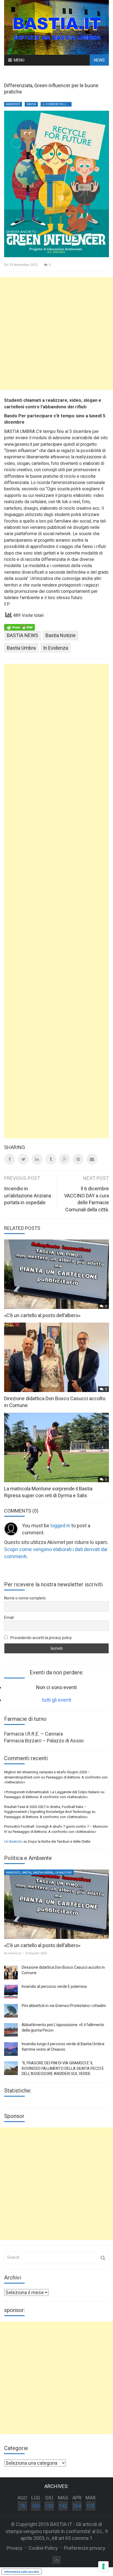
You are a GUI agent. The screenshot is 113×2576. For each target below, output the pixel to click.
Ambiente (13, 104)
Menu (19, 60)
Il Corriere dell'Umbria (57, 104)
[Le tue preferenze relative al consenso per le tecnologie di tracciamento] (103, 2566)
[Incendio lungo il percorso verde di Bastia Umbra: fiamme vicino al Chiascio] (11, 2049)
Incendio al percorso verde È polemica (54, 1986)
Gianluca (15, 1953)
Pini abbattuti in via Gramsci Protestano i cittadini (64, 2006)
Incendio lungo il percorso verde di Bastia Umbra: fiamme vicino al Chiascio (63, 2047)
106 (36, 2506)
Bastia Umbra (21, 648)
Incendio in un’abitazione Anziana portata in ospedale (28, 1195)
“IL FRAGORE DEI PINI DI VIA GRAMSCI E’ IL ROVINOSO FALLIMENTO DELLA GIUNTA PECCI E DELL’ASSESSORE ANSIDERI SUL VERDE (63, 2068)
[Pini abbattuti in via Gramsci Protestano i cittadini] (11, 2011)
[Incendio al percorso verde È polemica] (11, 1992)
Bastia (31, 104)
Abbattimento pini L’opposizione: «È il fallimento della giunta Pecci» (63, 2027)
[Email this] (92, 1159)
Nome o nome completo (25, 1598)
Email (9, 1617)
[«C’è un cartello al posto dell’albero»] (56, 1904)
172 (91, 2506)
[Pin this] (78, 1159)
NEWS (99, 60)
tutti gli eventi (57, 1700)
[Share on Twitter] (23, 1159)
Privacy (15, 2548)
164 (77, 2506)
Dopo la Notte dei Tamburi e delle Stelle (59, 1841)
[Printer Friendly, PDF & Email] (19, 627)
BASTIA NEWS (22, 635)
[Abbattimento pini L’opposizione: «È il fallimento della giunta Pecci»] (11, 2030)
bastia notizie (61, 635)
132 (49, 2506)
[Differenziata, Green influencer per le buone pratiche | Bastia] (56, 27)
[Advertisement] (56, 333)
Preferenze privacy (85, 2548)
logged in (60, 1526)
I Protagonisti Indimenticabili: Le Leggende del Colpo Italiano (52, 1792)
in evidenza (56, 648)
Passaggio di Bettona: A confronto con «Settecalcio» (46, 1797)
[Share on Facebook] (10, 1159)
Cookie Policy (43, 2548)
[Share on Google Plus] (64, 1159)
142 (63, 2506)
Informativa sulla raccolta (22, 2572)
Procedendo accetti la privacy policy (41, 1638)
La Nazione (63, 1873)
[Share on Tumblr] (51, 1159)
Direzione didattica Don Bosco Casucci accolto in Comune (63, 1970)
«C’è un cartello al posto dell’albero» (42, 1315)
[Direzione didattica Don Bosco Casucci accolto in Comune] (11, 1973)
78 (22, 2506)
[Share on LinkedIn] (37, 1159)
